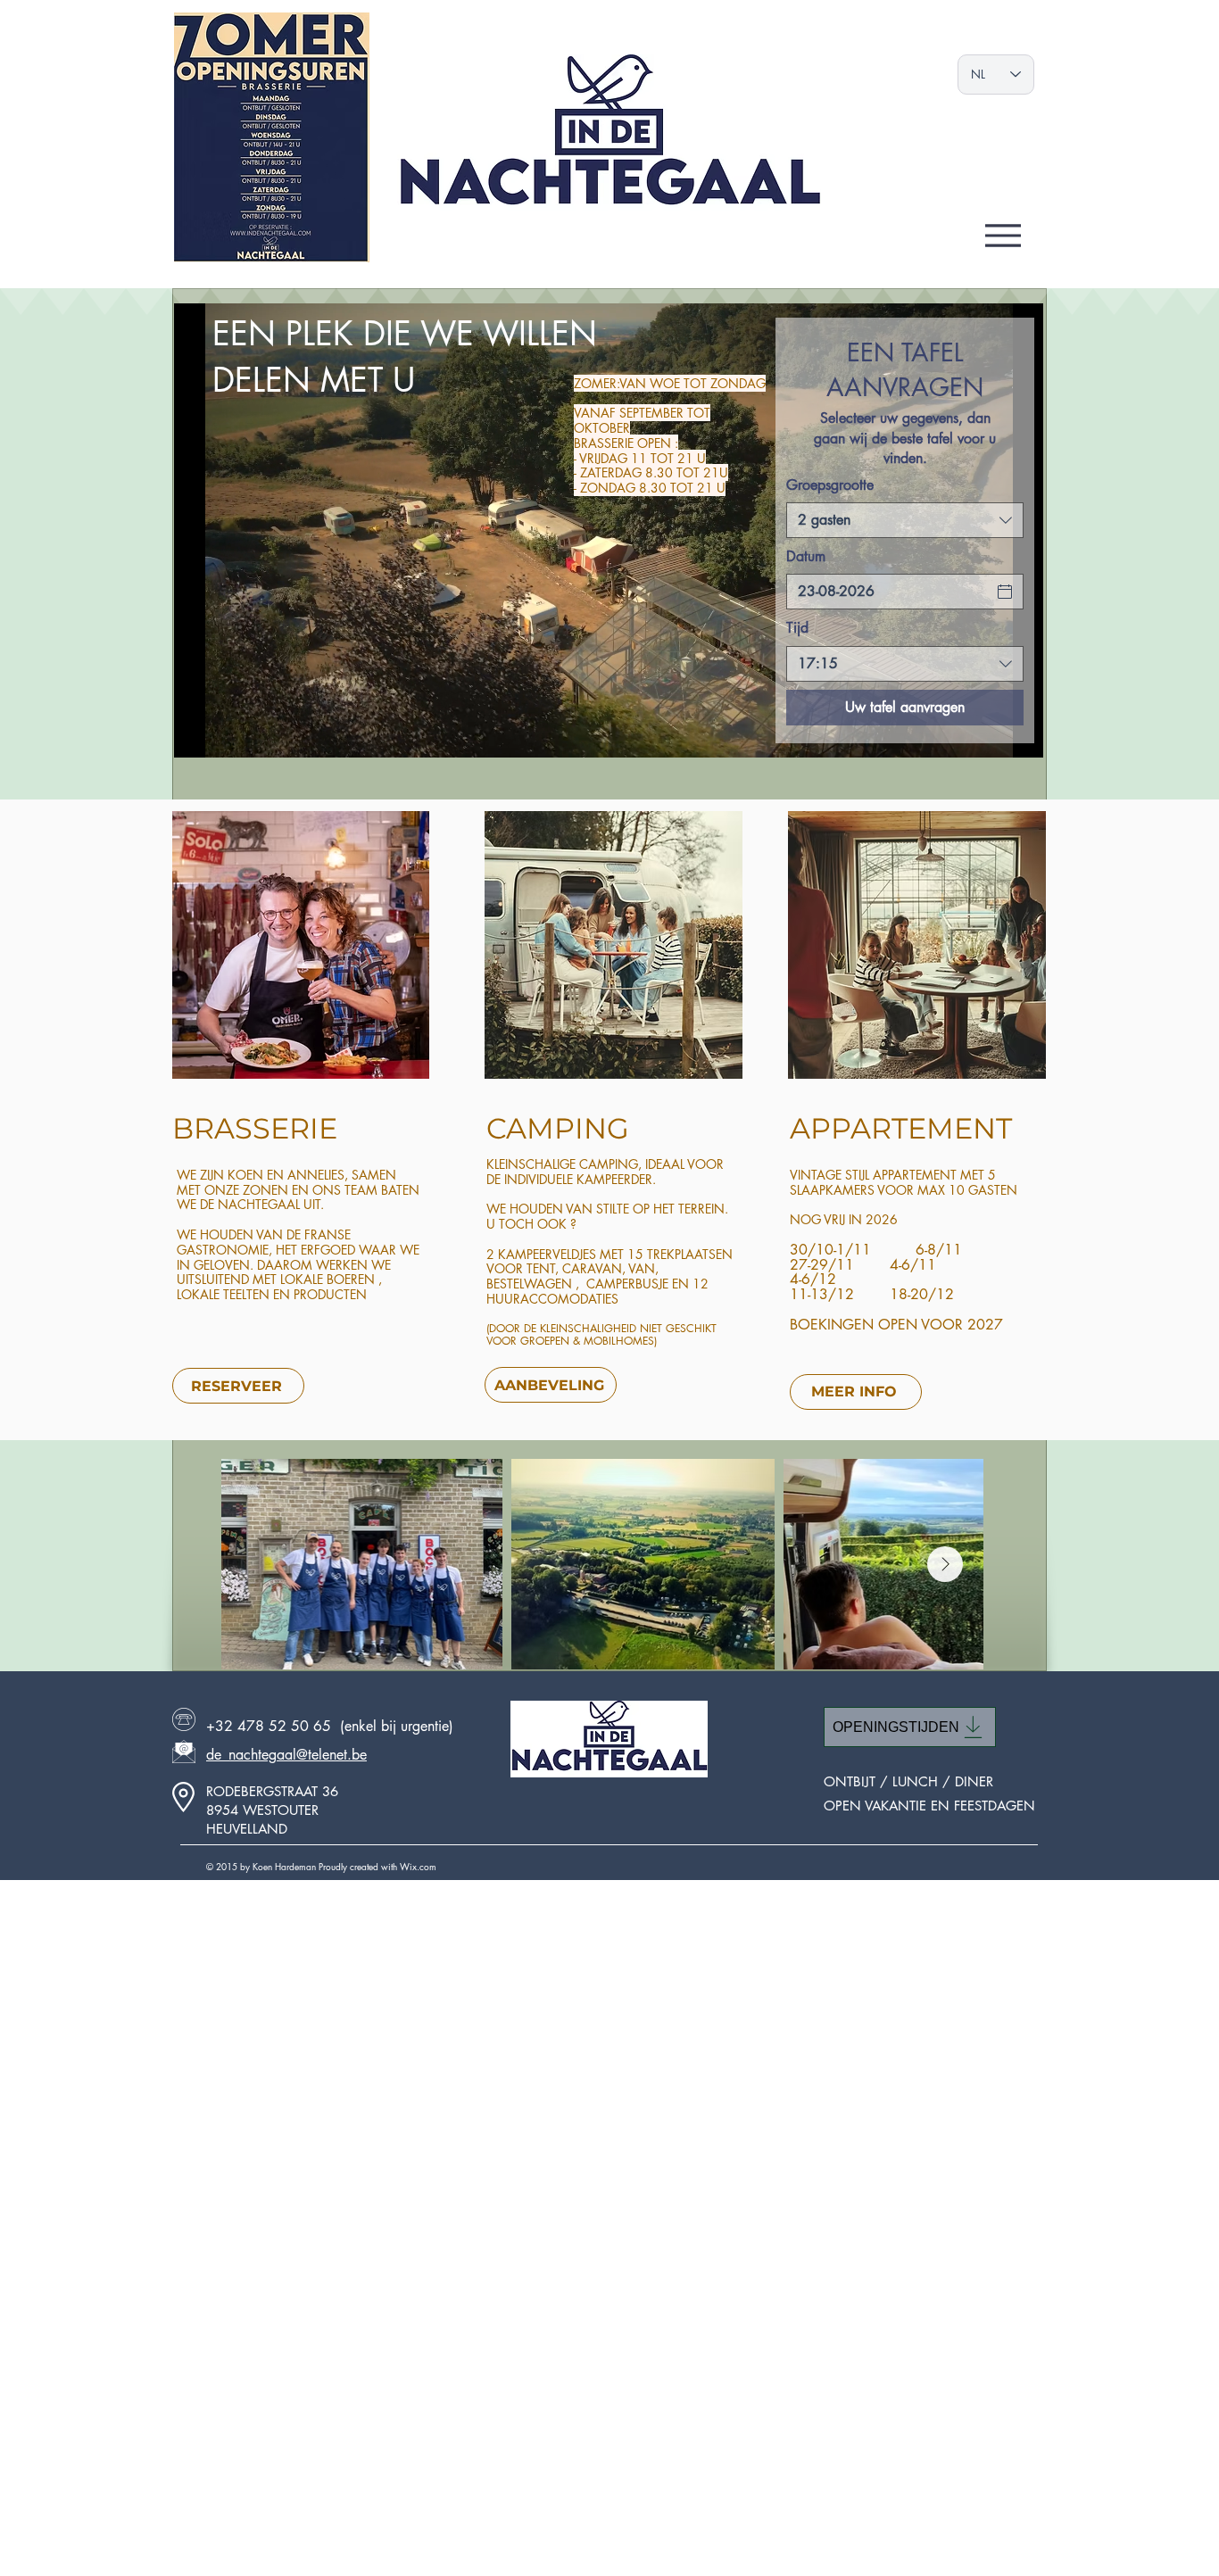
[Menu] (1003, 235)
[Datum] (1005, 592)
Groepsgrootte (830, 485)
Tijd (797, 628)
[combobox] (905, 520)
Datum (806, 556)
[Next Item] (945, 1564)
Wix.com (418, 1866)
